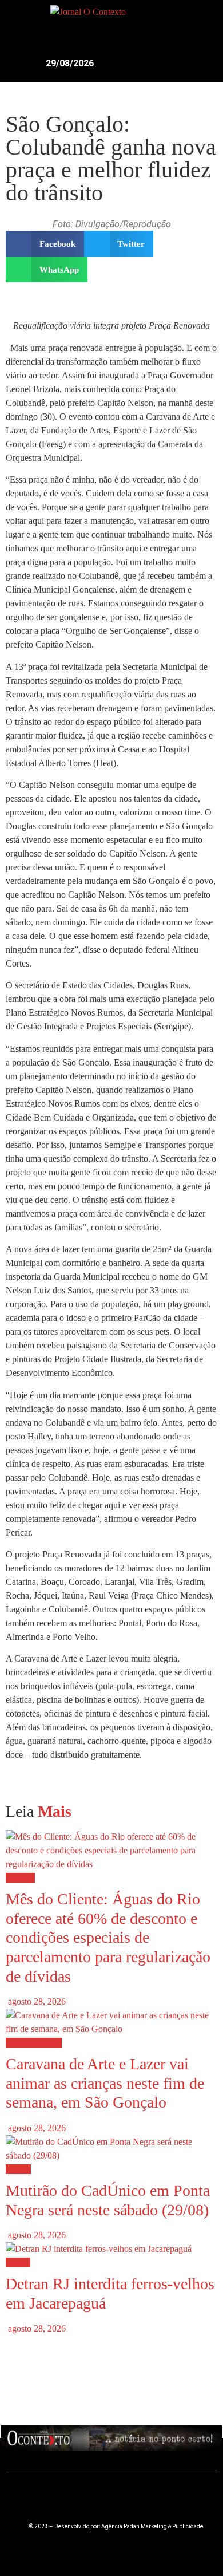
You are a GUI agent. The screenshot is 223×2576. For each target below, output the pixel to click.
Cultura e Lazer (34, 2043)
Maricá (18, 2169)
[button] (194, 19)
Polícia (18, 2263)
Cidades (20, 1878)
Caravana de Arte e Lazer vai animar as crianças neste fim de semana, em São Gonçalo (105, 2083)
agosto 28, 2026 (36, 2001)
